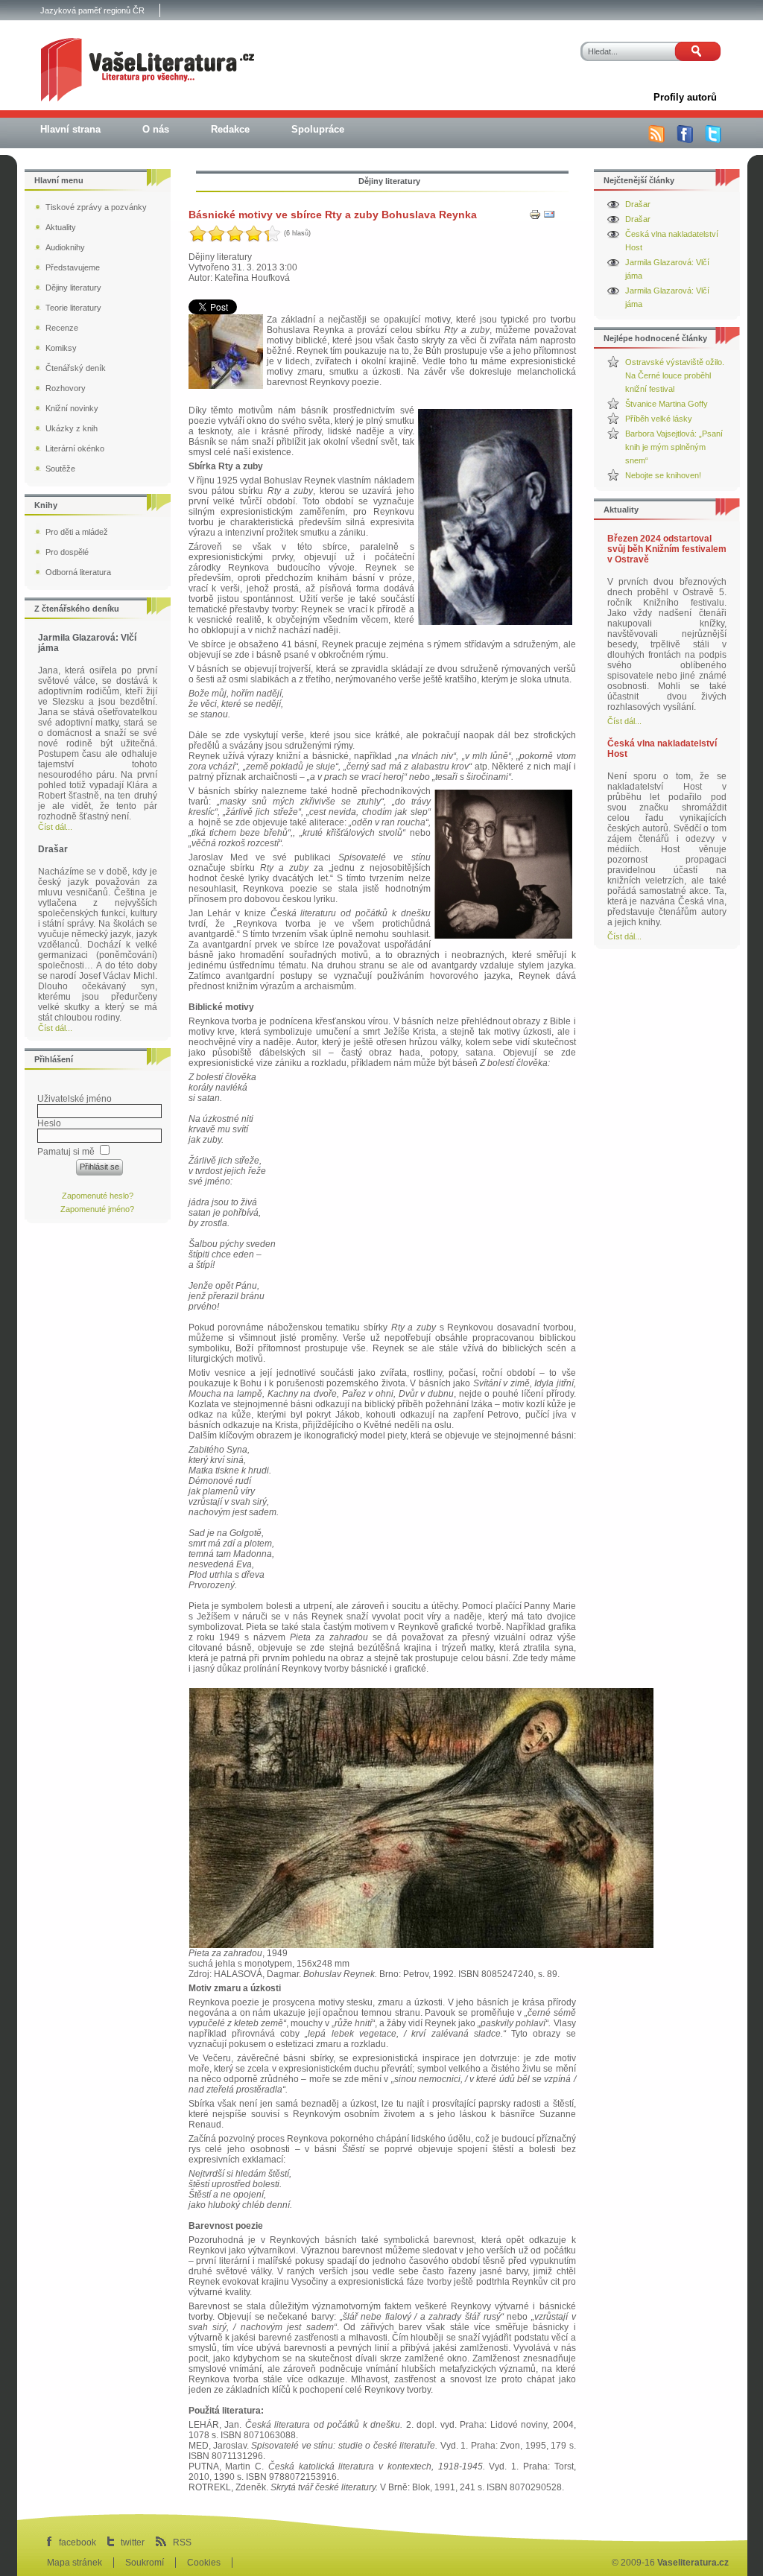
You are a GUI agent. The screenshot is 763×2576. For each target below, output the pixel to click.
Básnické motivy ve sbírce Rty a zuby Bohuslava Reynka (333, 215)
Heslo (49, 1123)
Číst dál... (624, 721)
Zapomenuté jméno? (97, 1209)
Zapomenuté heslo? (98, 1196)
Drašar (638, 204)
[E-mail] (549, 218)
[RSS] (656, 140)
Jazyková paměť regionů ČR (92, 10)
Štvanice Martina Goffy (667, 404)
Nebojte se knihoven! (663, 475)
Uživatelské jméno (75, 1099)
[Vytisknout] (535, 218)
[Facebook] (685, 140)
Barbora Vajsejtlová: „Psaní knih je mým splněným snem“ (674, 447)
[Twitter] (713, 140)
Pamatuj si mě (66, 1152)
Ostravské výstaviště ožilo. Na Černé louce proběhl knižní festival (675, 375)
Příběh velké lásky (659, 419)
